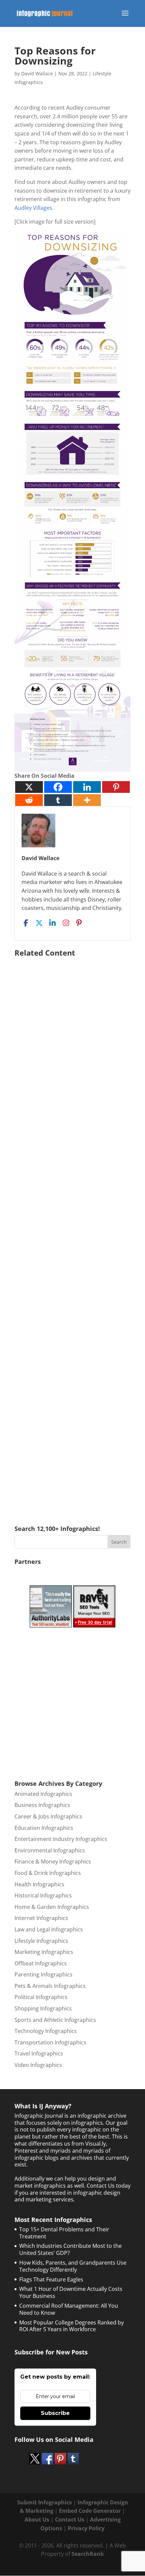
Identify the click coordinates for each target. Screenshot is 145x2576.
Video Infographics (38, 2065)
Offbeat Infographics (41, 1963)
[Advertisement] (72, 1231)
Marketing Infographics (44, 1952)
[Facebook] (58, 787)
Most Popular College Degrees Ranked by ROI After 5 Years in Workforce (71, 2326)
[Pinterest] (116, 787)
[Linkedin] (87, 787)
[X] (29, 787)
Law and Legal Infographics (49, 1929)
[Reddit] (29, 800)
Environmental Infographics (50, 1850)
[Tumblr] (58, 800)
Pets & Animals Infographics (50, 1986)
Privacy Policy (86, 2528)
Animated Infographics (43, 1794)
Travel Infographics (39, 2053)
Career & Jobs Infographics (48, 1816)
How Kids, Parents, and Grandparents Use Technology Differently (73, 2266)
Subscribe (55, 2413)
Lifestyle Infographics (41, 1941)
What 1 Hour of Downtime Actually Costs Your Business (71, 2292)
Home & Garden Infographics (52, 1907)
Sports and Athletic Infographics (55, 2020)
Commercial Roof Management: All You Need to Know (69, 2309)
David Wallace (37, 73)
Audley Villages (33, 208)
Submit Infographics (45, 2502)
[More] (87, 800)
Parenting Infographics (43, 1974)
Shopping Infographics (43, 2008)
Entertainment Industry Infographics (61, 1839)
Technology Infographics (46, 2031)
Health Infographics (39, 1884)
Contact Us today (109, 2186)
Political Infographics (41, 1997)
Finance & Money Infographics (53, 1861)
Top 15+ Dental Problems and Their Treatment (64, 2233)
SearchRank (88, 2554)
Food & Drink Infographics (48, 1873)
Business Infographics (42, 1805)
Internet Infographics (41, 1918)
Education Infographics (44, 1828)
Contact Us (70, 2520)
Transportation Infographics (50, 2042)
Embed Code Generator (90, 2511)
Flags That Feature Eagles (51, 2279)
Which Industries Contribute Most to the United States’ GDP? (70, 2249)
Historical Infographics (43, 1895)
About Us (37, 2520)
